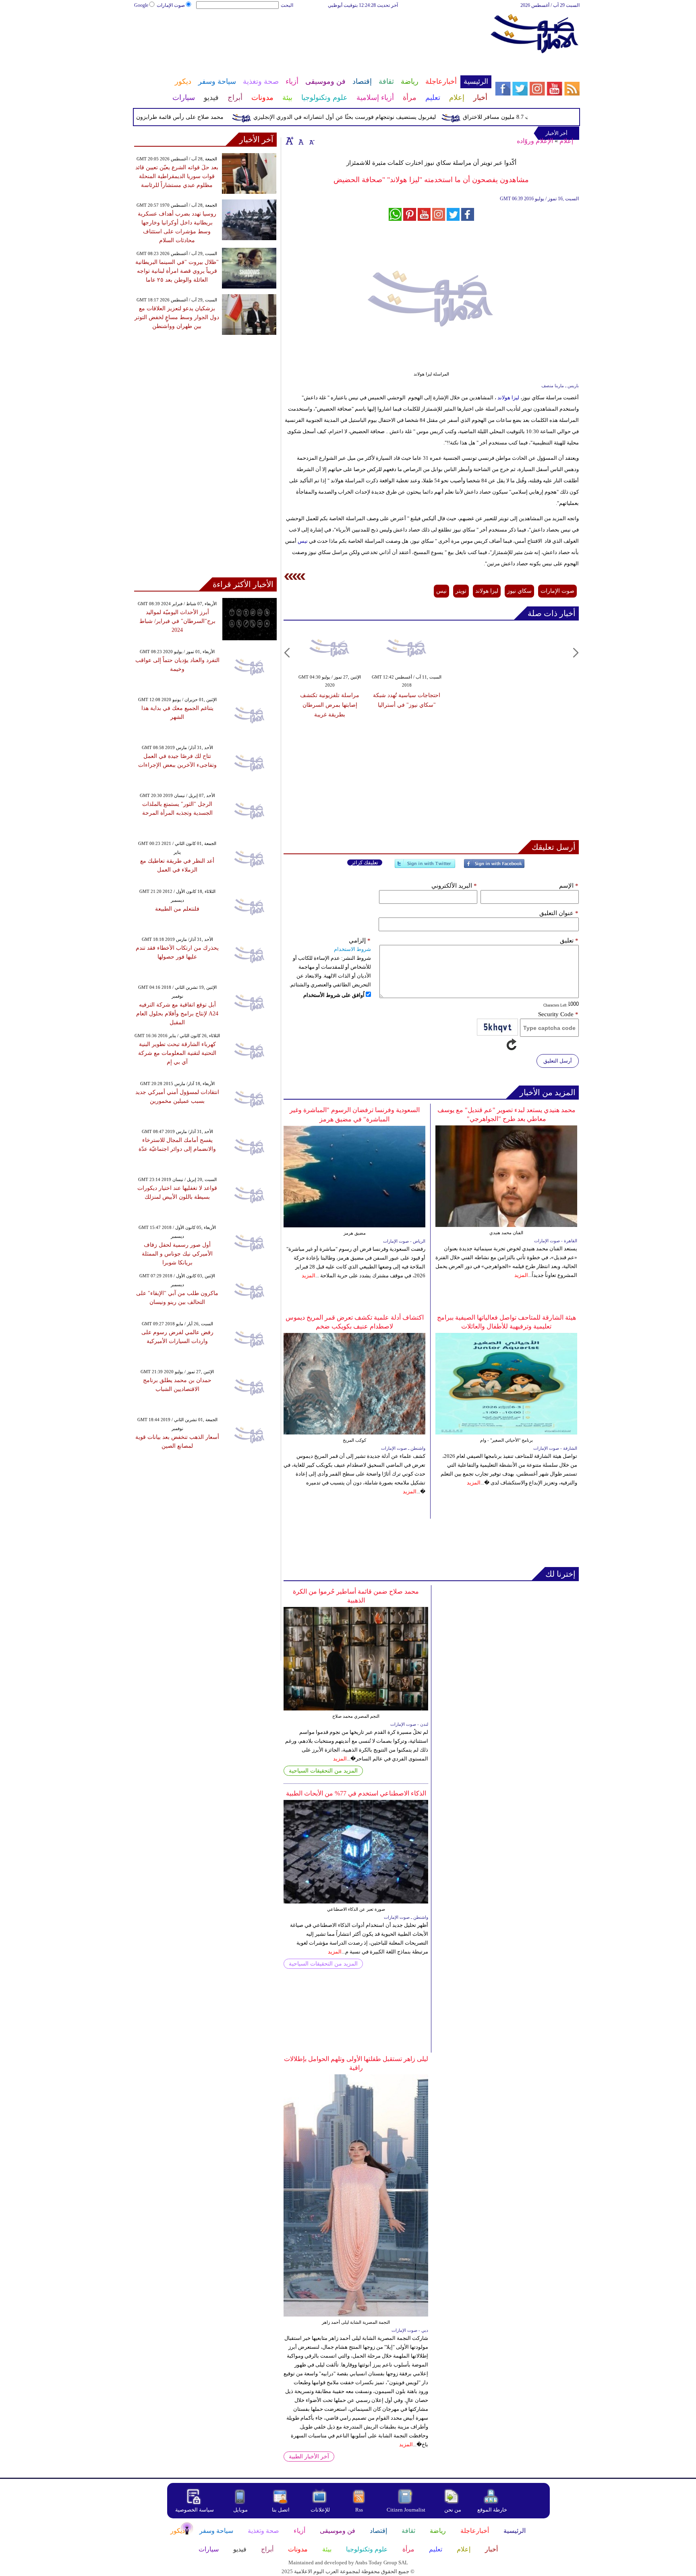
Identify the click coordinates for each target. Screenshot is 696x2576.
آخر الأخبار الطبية (309, 2457)
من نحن (453, 2510)
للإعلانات (320, 2510)
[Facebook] (494, 867)
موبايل (241, 2510)
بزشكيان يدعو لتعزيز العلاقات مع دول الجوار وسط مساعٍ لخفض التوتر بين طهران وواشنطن (177, 317)
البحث (287, 5)
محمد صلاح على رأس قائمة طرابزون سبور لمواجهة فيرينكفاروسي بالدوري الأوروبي (155, 117)
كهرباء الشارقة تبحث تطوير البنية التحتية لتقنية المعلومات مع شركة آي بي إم (177, 1053)
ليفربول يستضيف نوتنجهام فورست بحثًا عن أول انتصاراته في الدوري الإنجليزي (374, 117)
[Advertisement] (312, 35)
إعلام (566, 141)
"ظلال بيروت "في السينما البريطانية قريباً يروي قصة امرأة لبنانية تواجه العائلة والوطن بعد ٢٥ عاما (177, 271)
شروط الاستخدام (352, 949)
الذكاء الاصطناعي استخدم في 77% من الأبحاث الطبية (356, 1793)
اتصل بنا (281, 2510)
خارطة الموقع (492, 2510)
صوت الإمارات (171, 5)
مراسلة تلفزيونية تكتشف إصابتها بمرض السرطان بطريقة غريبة (330, 705)
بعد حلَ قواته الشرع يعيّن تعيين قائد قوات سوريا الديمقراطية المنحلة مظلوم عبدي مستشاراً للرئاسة (177, 176)
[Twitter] (425, 867)
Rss (360, 2510)
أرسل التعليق (558, 1061)
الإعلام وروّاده (535, 141)
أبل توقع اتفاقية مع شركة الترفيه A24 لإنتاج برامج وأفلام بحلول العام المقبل (177, 1014)
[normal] (300, 141)
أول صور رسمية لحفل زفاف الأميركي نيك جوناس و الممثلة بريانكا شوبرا (177, 1254)
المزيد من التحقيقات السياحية (323, 1771)
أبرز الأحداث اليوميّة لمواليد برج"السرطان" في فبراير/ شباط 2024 (177, 621)
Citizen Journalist (406, 2510)
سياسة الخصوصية (195, 2510)
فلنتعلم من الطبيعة (177, 909)
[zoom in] (290, 141)
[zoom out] (311, 141)
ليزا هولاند (508, 398)
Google (141, 5)
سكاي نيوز (519, 591)
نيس (302, 541)
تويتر (461, 591)
